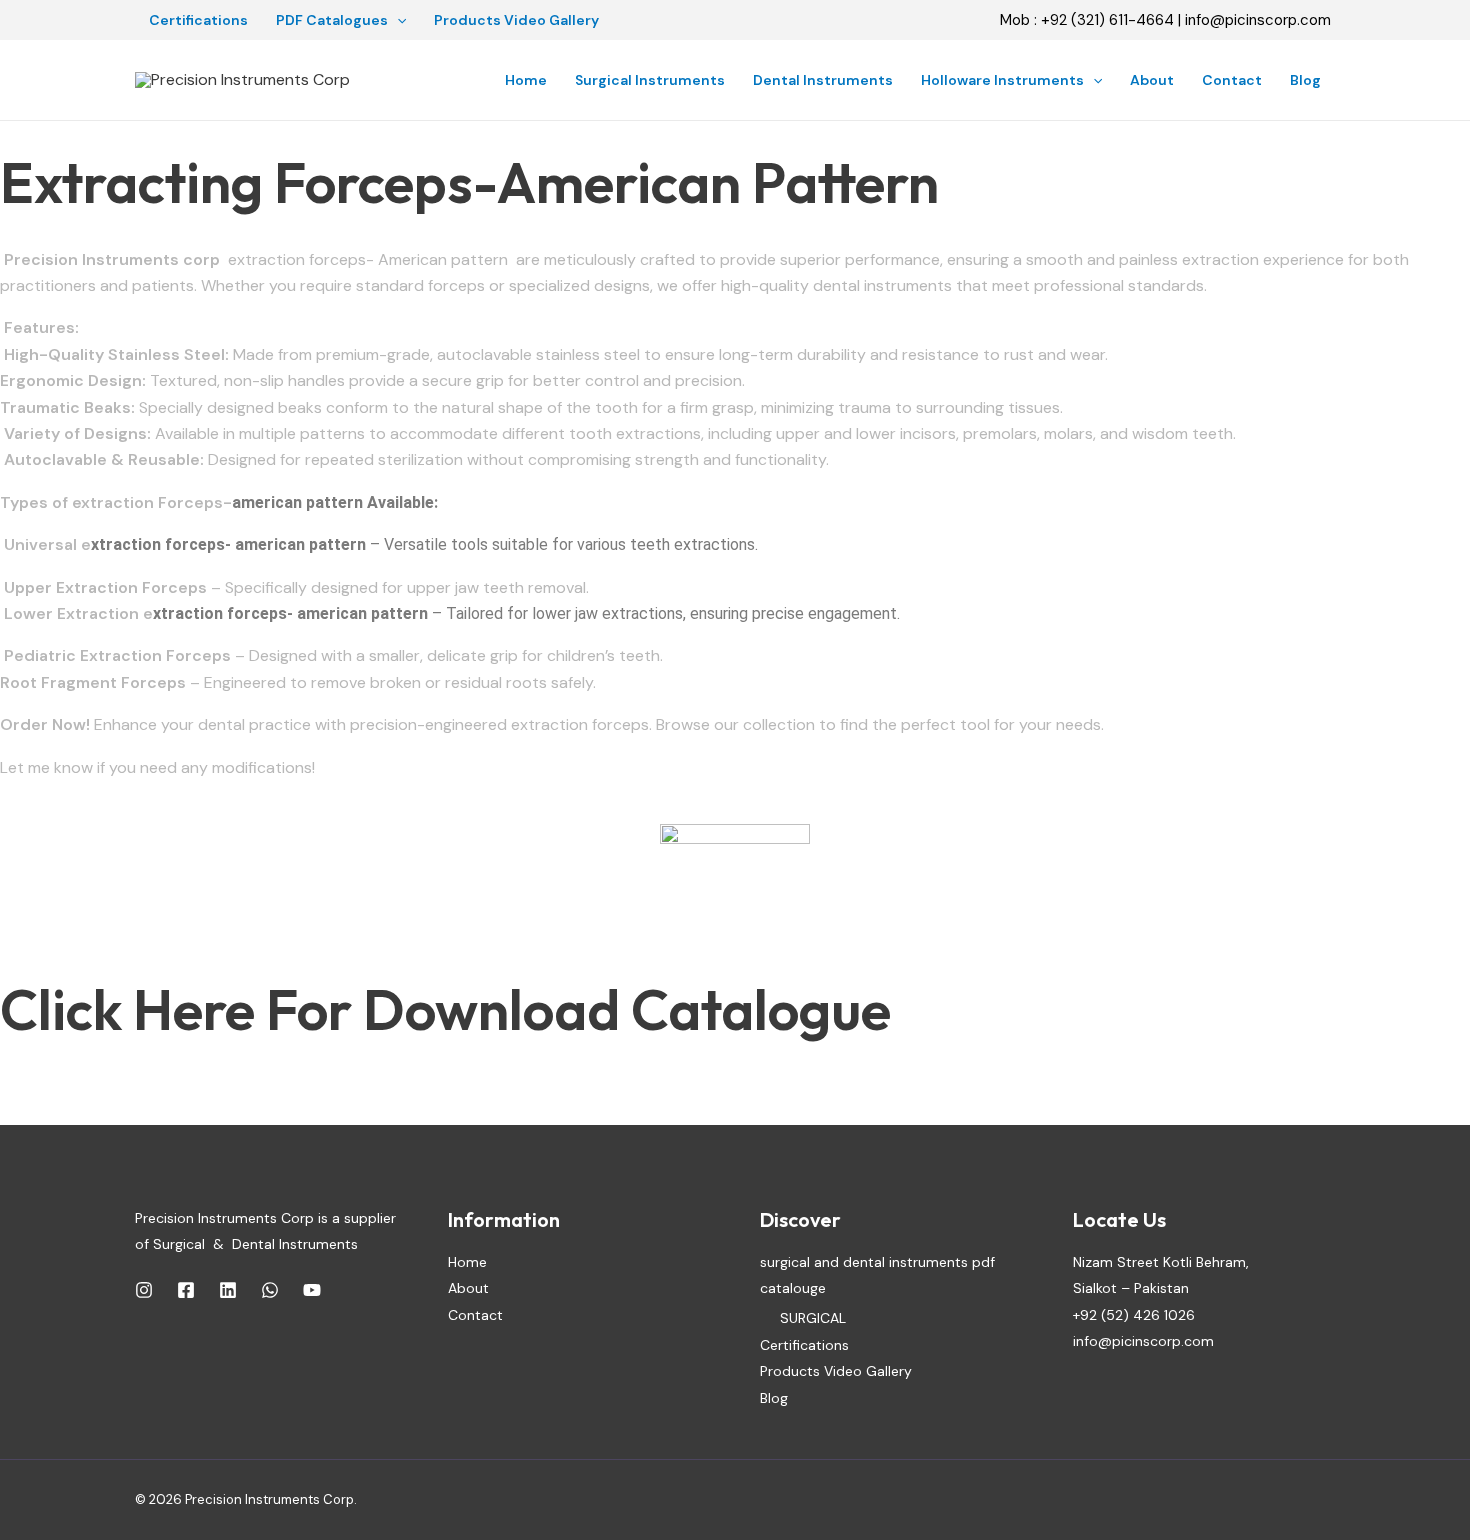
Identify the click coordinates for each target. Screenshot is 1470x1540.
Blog (1305, 80)
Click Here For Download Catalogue (445, 1009)
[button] (397, 20)
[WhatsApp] (270, 1290)
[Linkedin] (228, 1290)
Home (526, 80)
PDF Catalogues (332, 20)
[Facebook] (186, 1290)
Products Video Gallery (516, 20)
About (1152, 80)
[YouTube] (312, 1290)
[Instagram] (144, 1290)
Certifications (198, 20)
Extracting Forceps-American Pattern (469, 182)
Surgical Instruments (650, 80)
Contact (1232, 80)
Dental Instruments (823, 80)
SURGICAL (813, 1318)
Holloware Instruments (1002, 80)
